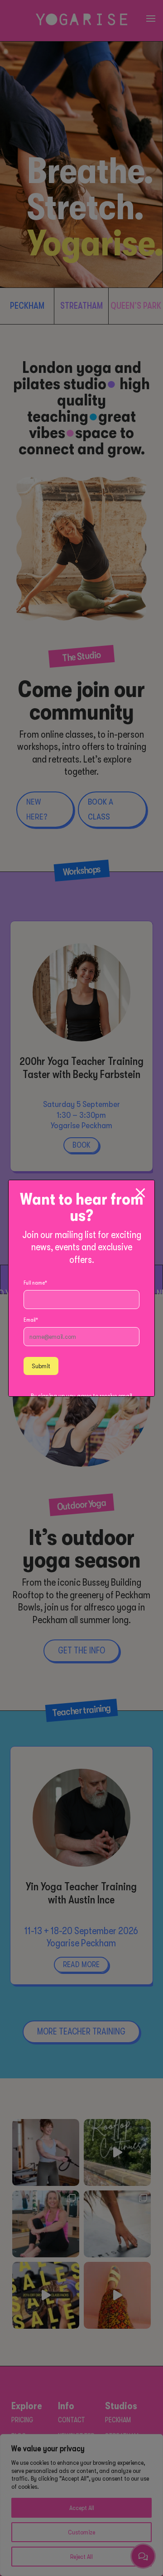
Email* (31, 1320)
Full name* (35, 1283)
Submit (41, 1366)
